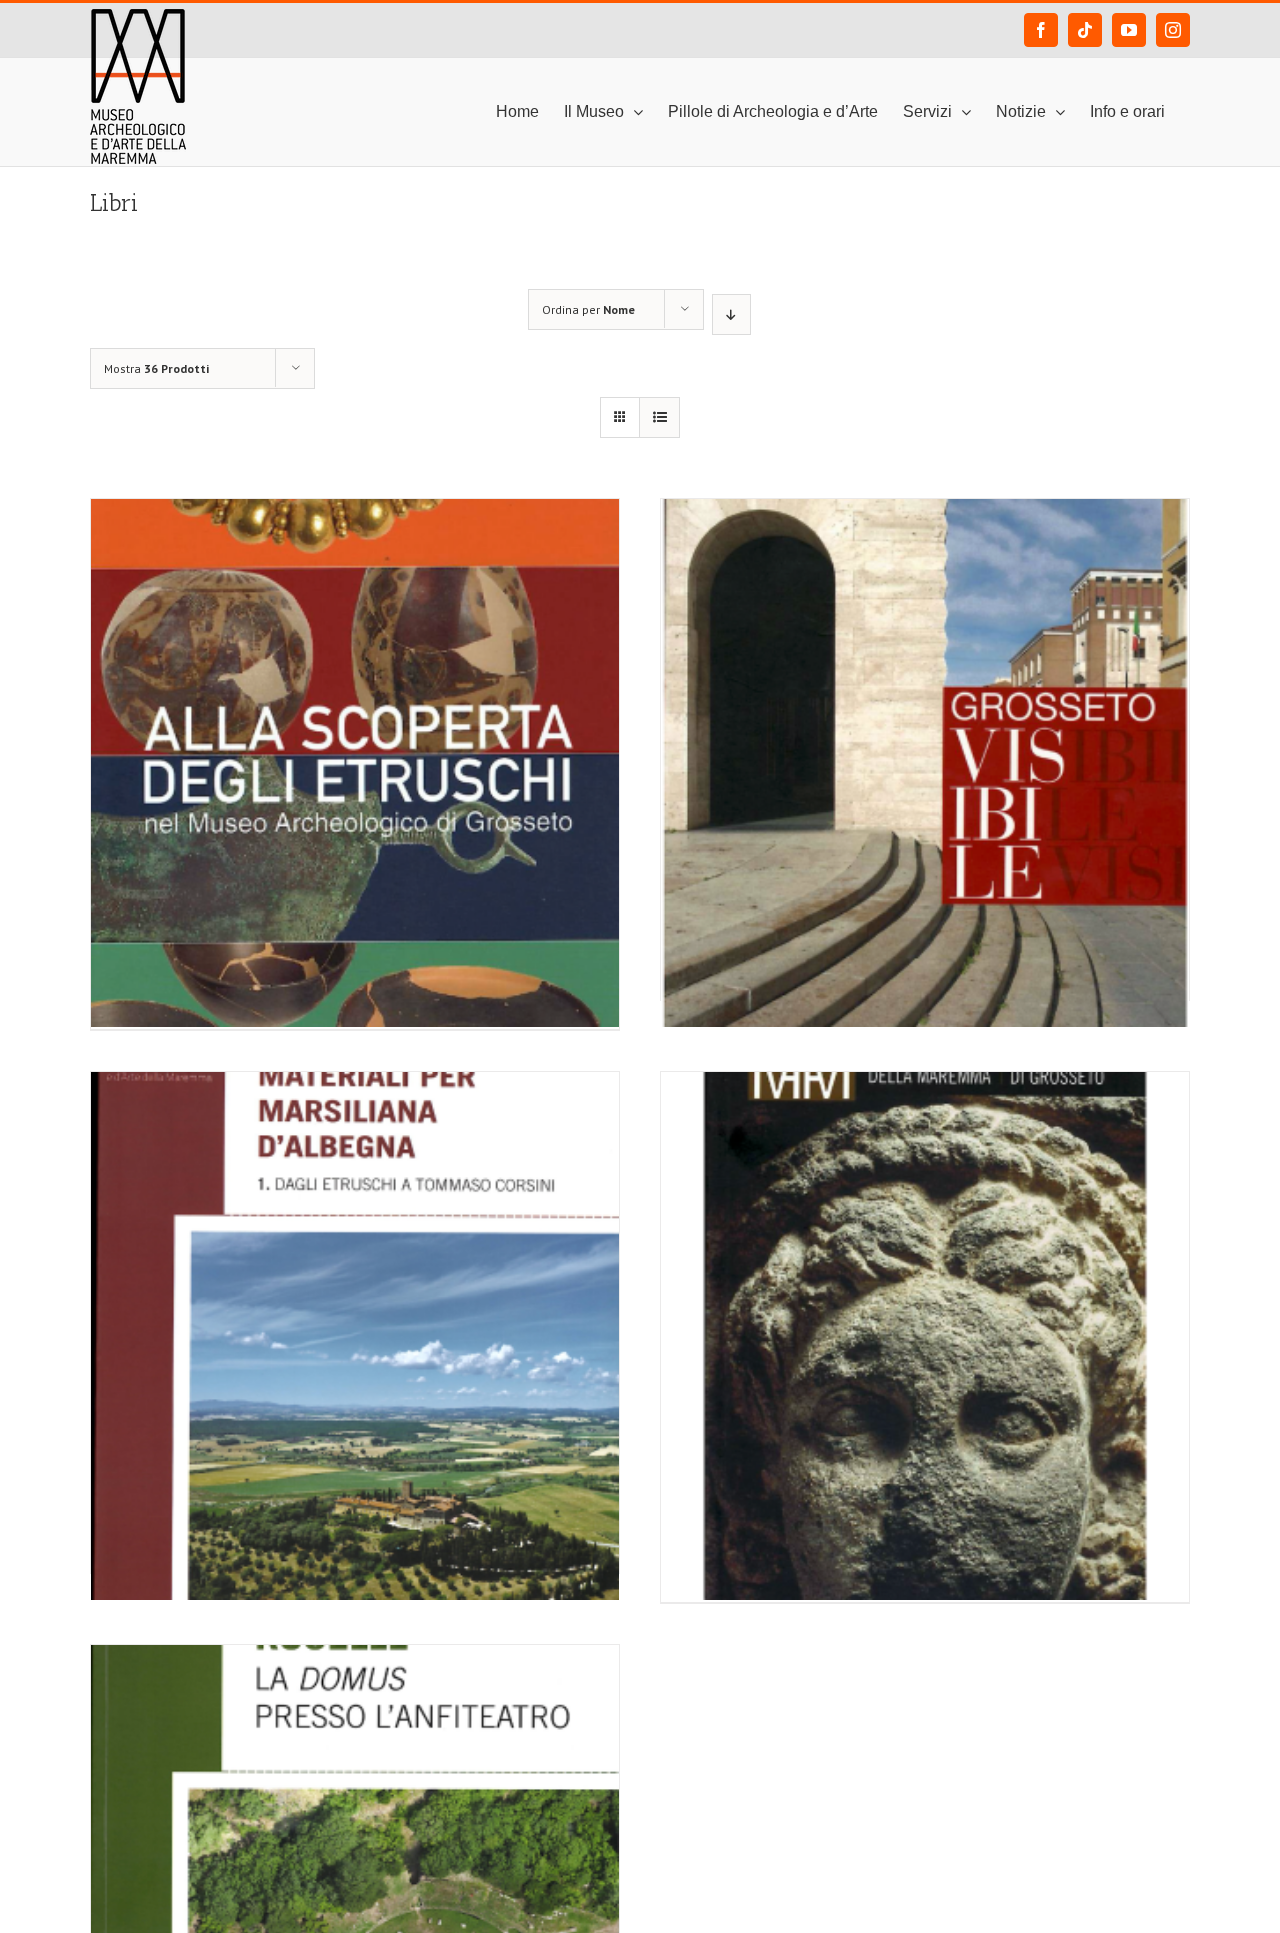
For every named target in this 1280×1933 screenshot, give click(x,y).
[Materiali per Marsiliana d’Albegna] (355, 1241)
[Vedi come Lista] (659, 417)
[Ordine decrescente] (731, 314)
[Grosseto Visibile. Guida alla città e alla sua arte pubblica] (925, 668)
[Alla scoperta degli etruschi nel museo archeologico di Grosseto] (355, 668)
